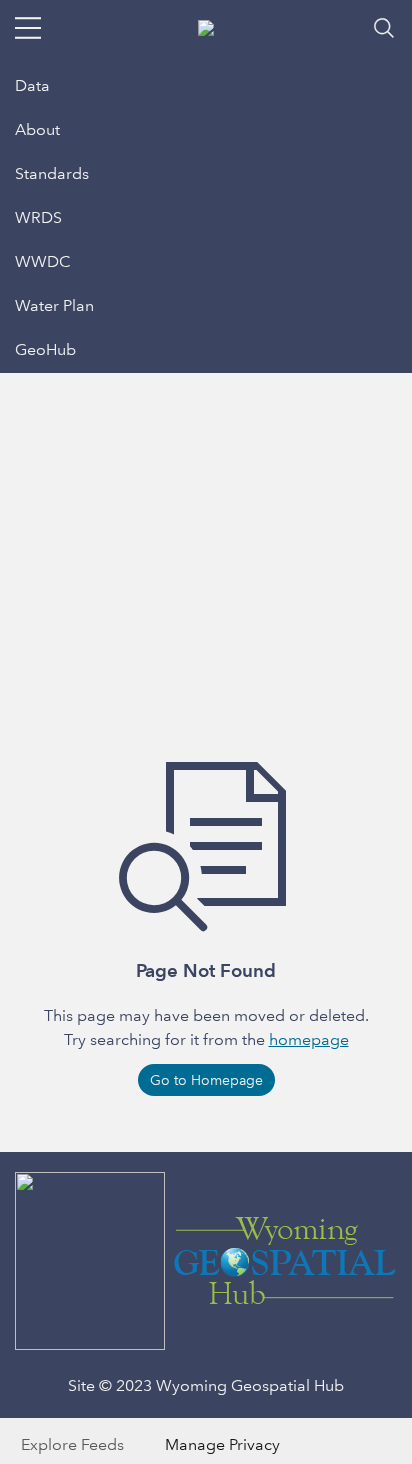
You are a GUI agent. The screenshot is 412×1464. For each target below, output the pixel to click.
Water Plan (54, 305)
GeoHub (45, 349)
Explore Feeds (72, 1444)
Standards (52, 173)
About (37, 129)
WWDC (43, 261)
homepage (309, 1039)
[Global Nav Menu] (28, 28)
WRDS (38, 217)
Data (32, 85)
